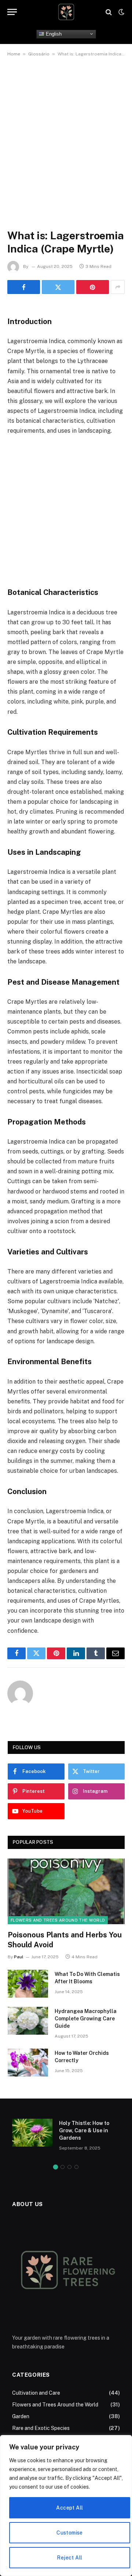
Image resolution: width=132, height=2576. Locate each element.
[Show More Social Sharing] (118, 287)
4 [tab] (76, 2167)
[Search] (109, 12)
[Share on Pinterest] (93, 287)
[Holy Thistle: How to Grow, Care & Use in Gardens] (32, 2133)
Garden (21, 2416)
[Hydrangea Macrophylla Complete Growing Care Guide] (28, 2021)
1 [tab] (56, 2167)
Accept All (69, 2508)
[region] (66, 2506)
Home (14, 54)
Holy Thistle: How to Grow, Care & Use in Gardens (84, 2130)
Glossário (39, 54)
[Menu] (12, 12)
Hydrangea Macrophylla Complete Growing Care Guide (86, 2019)
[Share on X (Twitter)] (58, 287)
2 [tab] (63, 2167)
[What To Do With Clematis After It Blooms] (28, 1984)
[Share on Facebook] (24, 287)
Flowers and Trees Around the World (58, 1920)
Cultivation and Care (36, 2393)
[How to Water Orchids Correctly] (28, 2063)
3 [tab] (69, 2167)
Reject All (69, 2558)
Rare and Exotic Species (41, 2428)
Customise (70, 2533)
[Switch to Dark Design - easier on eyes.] (121, 12)
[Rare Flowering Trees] (66, 12)
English (53, 34)
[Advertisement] (66, 135)
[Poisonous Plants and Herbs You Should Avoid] (66, 1891)
